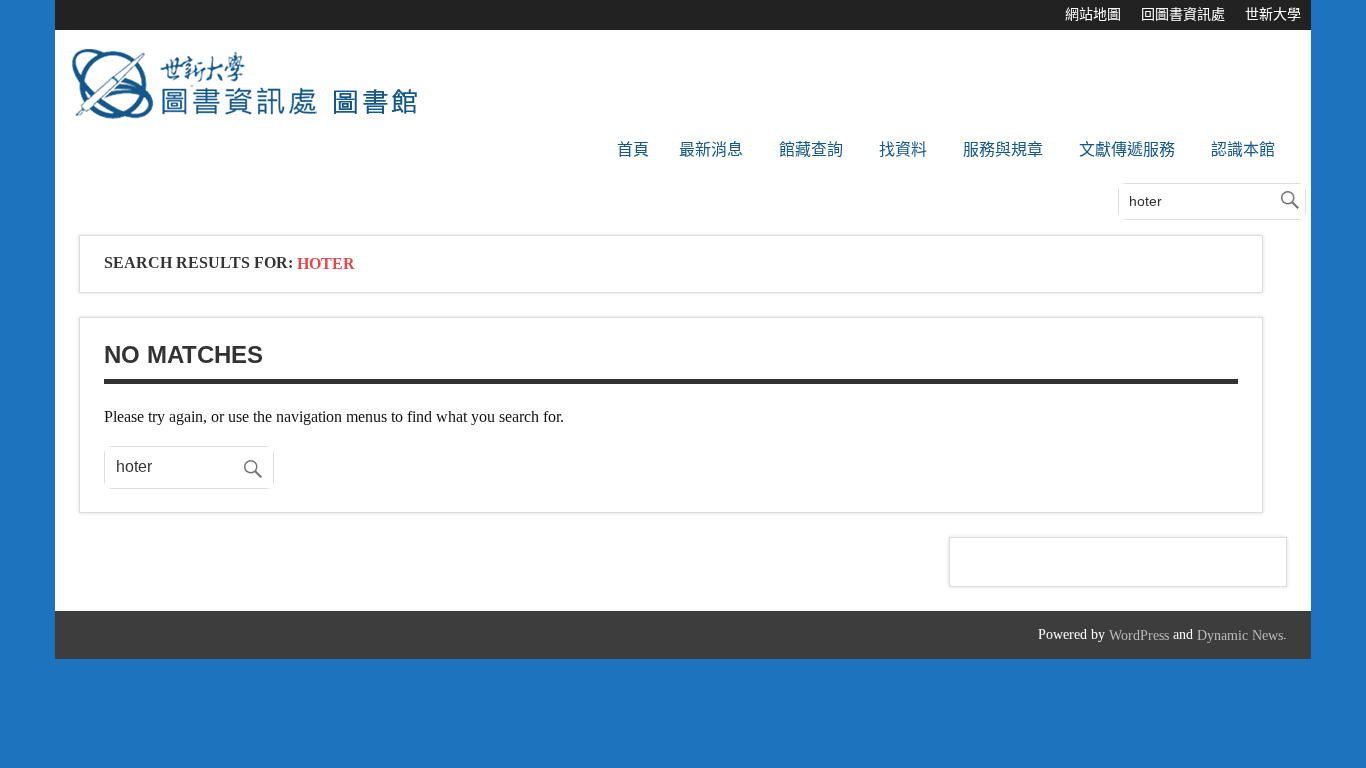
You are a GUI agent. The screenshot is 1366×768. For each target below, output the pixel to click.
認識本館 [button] (1243, 149)
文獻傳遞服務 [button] (1127, 149)
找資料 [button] (903, 149)
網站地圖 (1093, 14)
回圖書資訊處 (1183, 14)
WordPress (1139, 636)
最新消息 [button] (711, 149)
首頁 (633, 149)
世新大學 (1273, 14)
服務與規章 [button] (1003, 149)
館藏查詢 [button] (811, 149)
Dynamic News (1240, 636)
